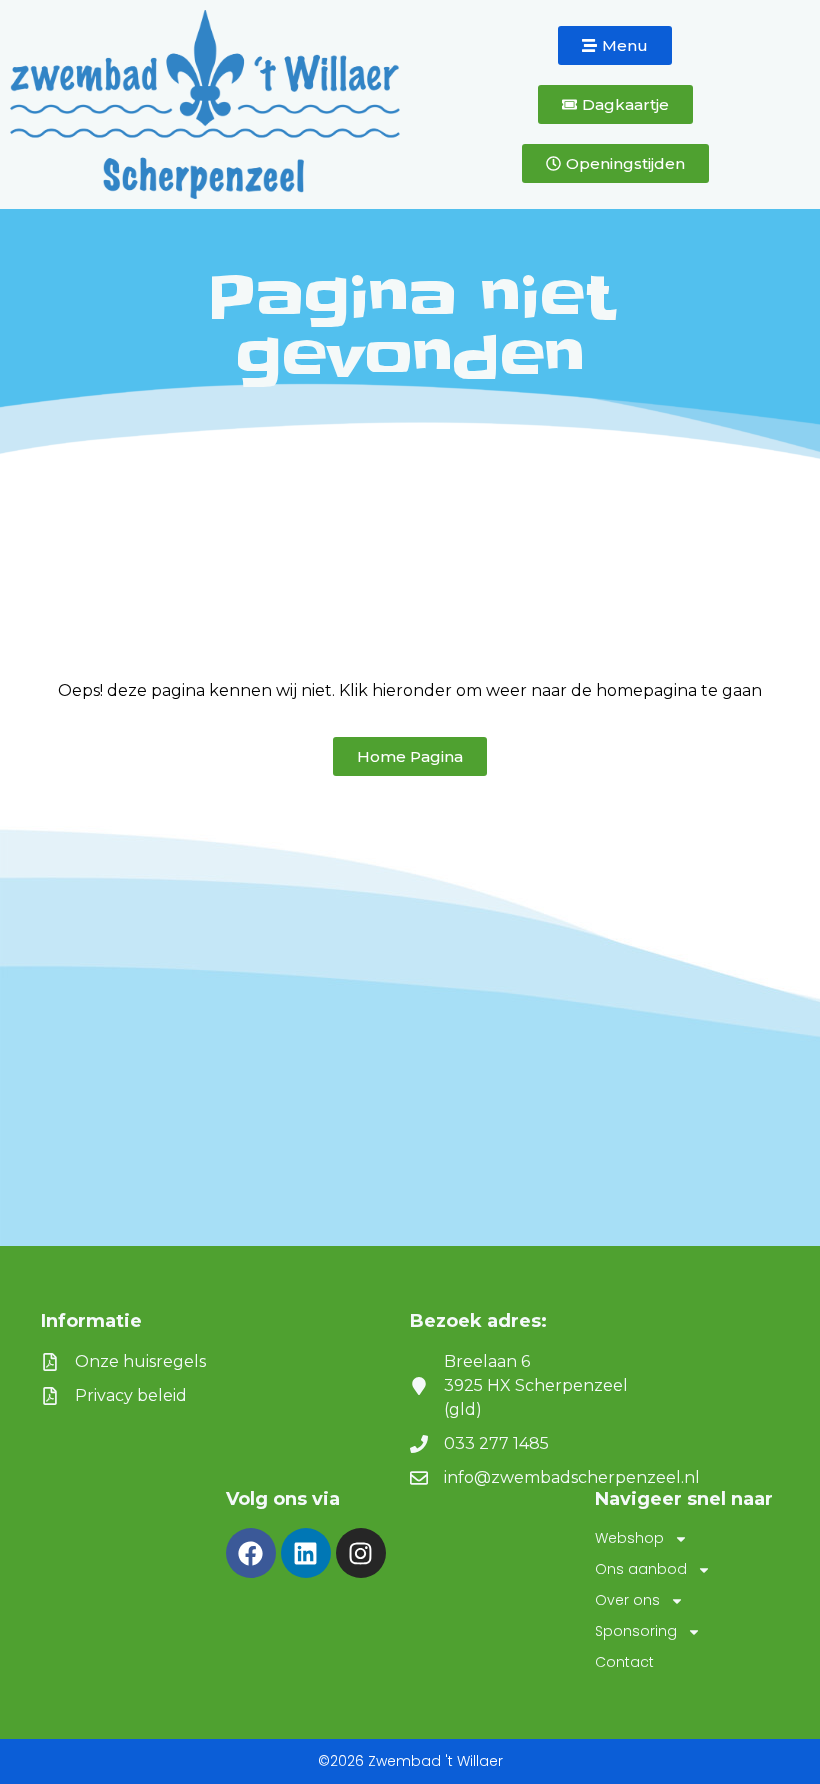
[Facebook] (251, 1553)
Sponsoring (636, 1631)
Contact (624, 1662)
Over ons (627, 1600)
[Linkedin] (306, 1553)
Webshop (629, 1538)
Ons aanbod (641, 1569)
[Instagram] (361, 1553)
